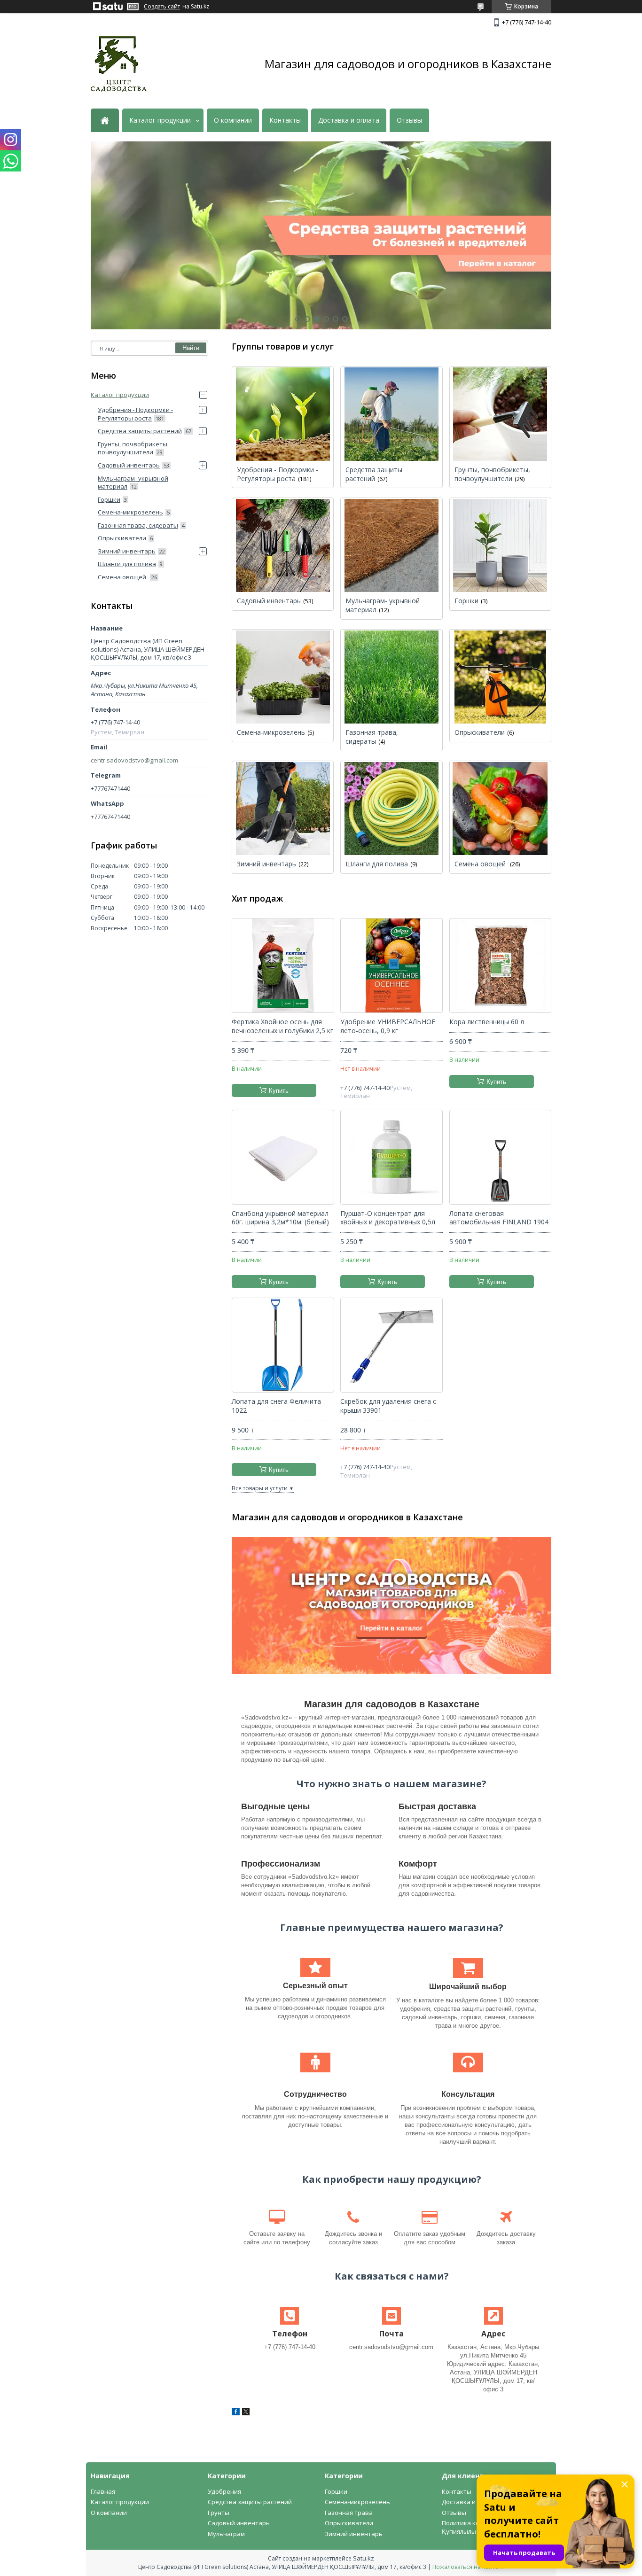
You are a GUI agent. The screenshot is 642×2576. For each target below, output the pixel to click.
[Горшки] (500, 545)
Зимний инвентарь (266, 864)
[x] (246, 2413)
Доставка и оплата (349, 120)
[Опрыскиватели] (500, 677)
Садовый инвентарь (269, 601)
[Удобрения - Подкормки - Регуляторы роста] (283, 414)
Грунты (219, 2513)
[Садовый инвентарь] (283, 545)
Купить (279, 1091)
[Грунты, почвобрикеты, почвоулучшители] (500, 414)
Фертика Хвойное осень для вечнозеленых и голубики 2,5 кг (282, 1026)
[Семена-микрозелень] (283, 677)
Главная (103, 2491)
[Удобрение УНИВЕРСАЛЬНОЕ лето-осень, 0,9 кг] (391, 965)
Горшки (466, 601)
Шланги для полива (377, 864)
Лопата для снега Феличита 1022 (276, 1406)
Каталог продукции (160, 120)
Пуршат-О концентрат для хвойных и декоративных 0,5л (388, 1218)
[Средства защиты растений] (391, 414)
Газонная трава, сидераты (372, 737)
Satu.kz (364, 2558)
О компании (233, 120)
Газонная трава (349, 2513)
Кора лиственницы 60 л (487, 1022)
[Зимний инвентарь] (283, 808)
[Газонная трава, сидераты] (391, 677)
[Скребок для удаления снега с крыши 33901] (391, 1345)
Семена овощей (481, 864)
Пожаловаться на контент (468, 2567)
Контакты (285, 120)
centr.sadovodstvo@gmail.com (134, 760)
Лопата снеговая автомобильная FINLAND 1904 (499, 1218)
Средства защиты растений (374, 474)
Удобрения (224, 2491)
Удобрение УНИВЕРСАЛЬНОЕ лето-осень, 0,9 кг (388, 1026)
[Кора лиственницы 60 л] (500, 965)
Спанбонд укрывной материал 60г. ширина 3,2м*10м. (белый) (280, 1218)
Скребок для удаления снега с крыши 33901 (388, 1406)
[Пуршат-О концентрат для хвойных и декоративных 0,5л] (391, 1157)
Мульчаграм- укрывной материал (383, 605)
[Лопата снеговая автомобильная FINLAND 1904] (500, 1157)
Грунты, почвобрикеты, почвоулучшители (492, 474)
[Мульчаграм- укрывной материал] (391, 545)
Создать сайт (162, 7)
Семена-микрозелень (271, 732)
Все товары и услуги (260, 1488)
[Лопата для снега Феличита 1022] (283, 1345)
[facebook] (236, 2413)
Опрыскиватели (480, 732)
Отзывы (409, 120)
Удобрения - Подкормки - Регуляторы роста (278, 474)
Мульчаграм (226, 2534)
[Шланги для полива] (391, 808)
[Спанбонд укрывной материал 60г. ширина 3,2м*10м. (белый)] (283, 1157)
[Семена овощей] (500, 808)
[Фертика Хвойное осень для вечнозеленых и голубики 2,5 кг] (283, 965)
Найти (191, 348)
